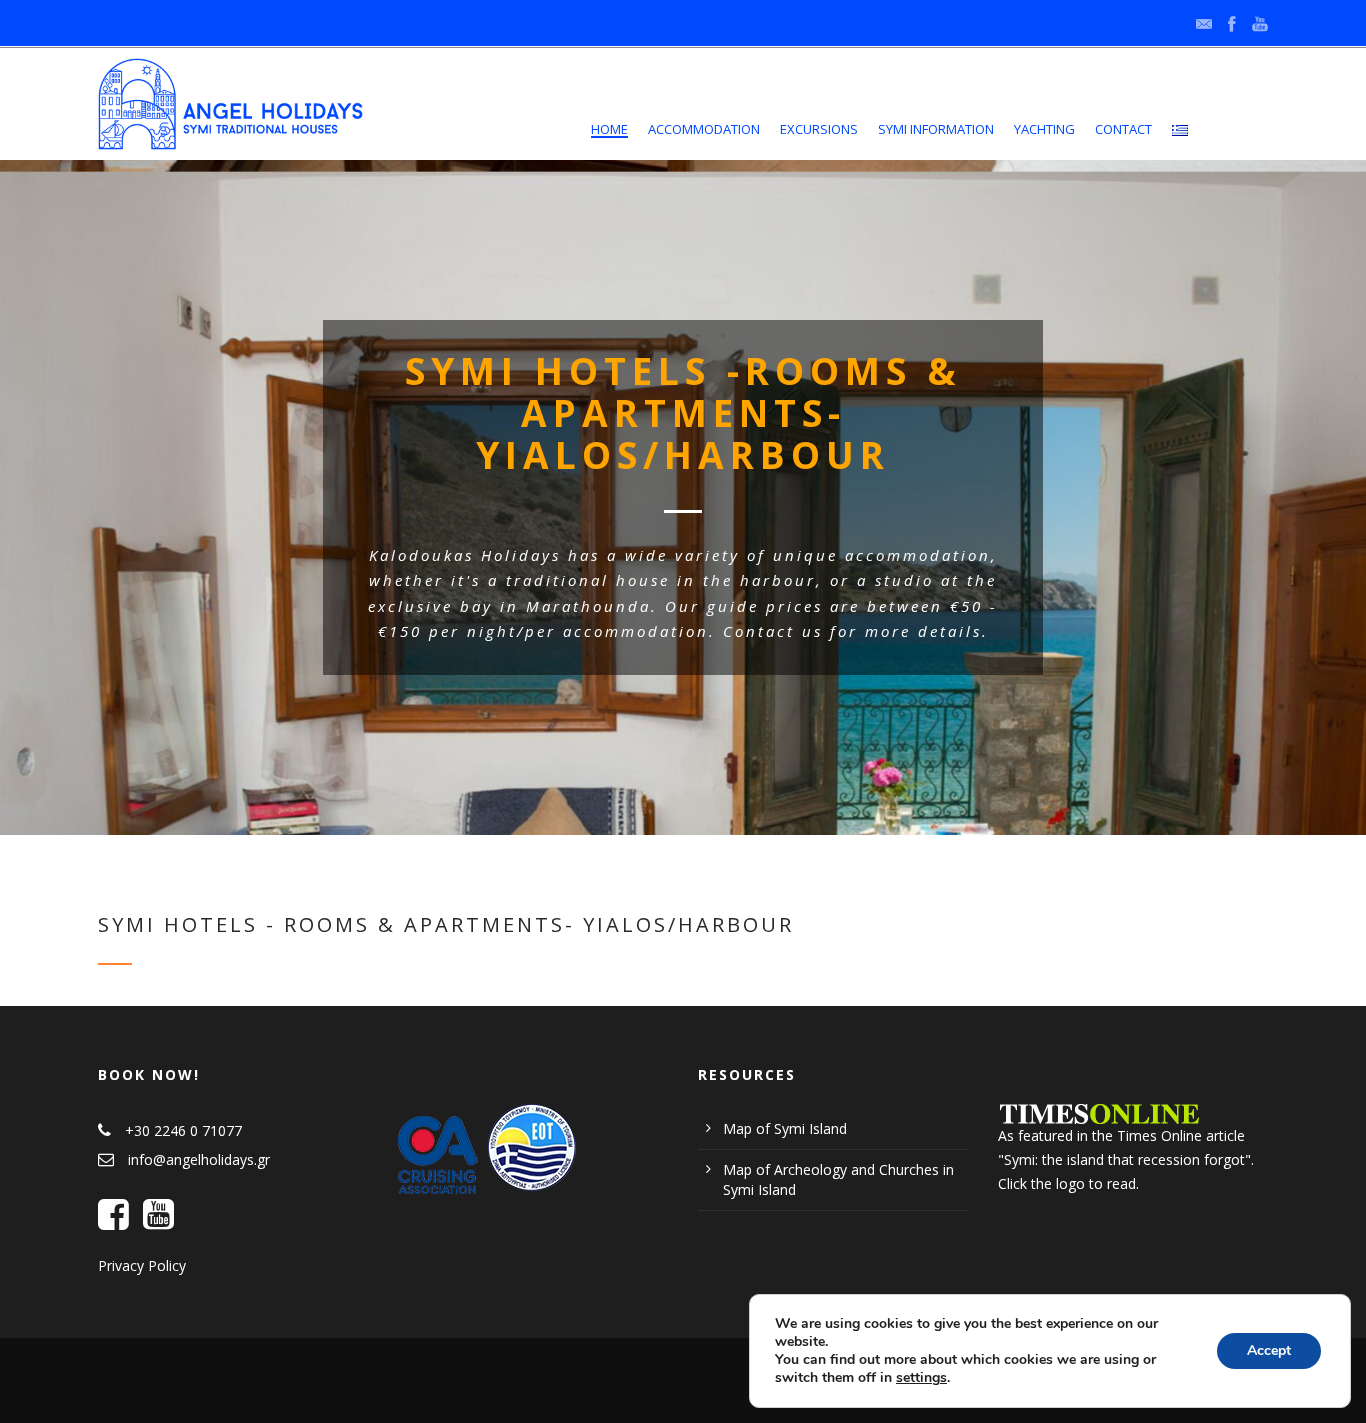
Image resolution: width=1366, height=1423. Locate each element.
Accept (1269, 1350)
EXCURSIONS (819, 129)
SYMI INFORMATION (936, 129)
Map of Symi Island (785, 1128)
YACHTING (1044, 129)
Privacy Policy (142, 1265)
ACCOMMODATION (704, 129)
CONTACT (1123, 129)
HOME (609, 129)
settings (921, 1378)
